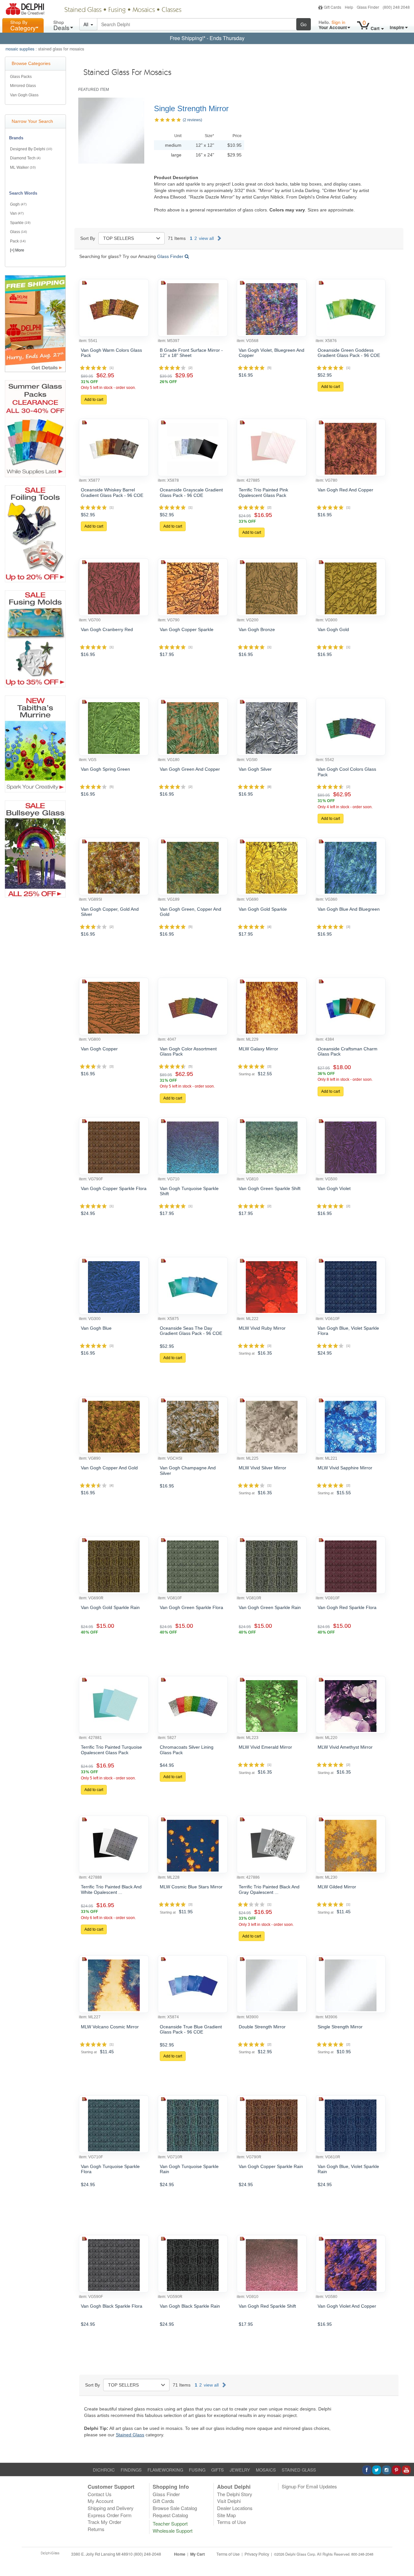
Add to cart (94, 400)
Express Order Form (110, 2515)
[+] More (17, 250)
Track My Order (104, 2522)
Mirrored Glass (23, 86)
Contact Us (100, 2494)
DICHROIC (104, 2470)
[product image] (114, 309)
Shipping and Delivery (111, 2508)
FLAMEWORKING (165, 2470)
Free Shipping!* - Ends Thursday (207, 38)
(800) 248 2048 (396, 7)
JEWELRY (240, 2470)
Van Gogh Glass (24, 95)
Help (349, 7)
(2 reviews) (192, 120)
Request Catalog (170, 2515)
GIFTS (218, 2470)
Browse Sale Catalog (175, 2508)
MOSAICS (266, 2470)
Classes (172, 10)
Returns (96, 2529)
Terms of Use (231, 2522)
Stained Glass (83, 10)
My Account (100, 2501)
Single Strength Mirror (191, 108)
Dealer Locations (235, 2508)
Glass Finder (368, 7)
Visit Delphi (229, 2501)
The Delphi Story (235, 2494)
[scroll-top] (404, 2558)
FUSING (197, 2470)
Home (180, 2554)
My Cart (197, 2554)
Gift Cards (332, 7)
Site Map (226, 2515)
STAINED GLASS (299, 2470)
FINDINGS (131, 2470)
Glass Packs (21, 77)
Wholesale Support (173, 2531)
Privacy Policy (257, 2554)
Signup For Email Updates (309, 2486)
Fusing (117, 10)
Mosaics (144, 10)
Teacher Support (170, 2523)
